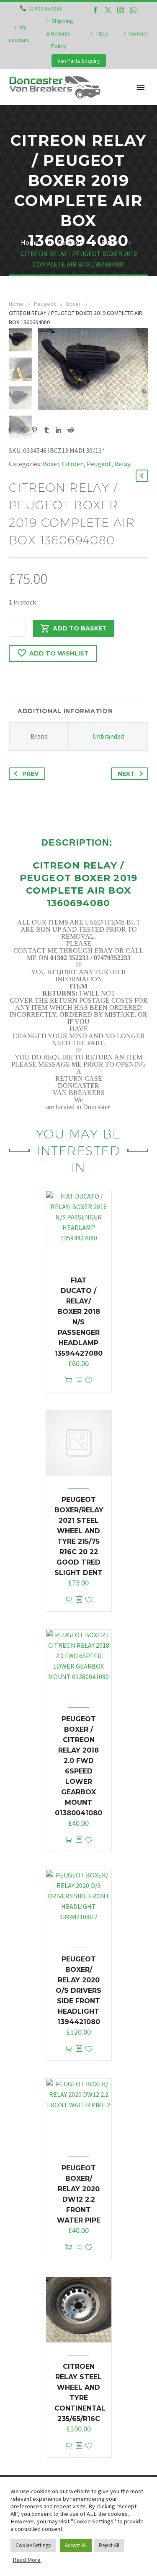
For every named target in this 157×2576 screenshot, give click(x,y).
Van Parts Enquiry (79, 61)
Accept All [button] (76, 2545)
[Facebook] (95, 10)
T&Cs (102, 33)
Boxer (73, 304)
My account (19, 33)
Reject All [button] (109, 2545)
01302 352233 (45, 8)
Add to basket (80, 628)
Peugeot (45, 304)
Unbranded (108, 736)
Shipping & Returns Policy (60, 33)
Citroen (73, 464)
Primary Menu (141, 87)
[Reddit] (71, 430)
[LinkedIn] (59, 430)
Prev (30, 774)
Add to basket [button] (69, 1381)
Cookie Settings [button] (33, 2545)
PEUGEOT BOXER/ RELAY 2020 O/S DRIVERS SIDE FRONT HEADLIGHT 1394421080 (78, 1990)
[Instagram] (121, 10)
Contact (138, 33)
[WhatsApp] (133, 10)
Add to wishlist (59, 653)
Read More (27, 2560)
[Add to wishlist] (89, 1381)
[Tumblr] (46, 430)
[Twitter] (108, 10)
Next (126, 774)
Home (16, 304)
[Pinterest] (34, 430)
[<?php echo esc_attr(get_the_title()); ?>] (79, 1381)
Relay (122, 464)
